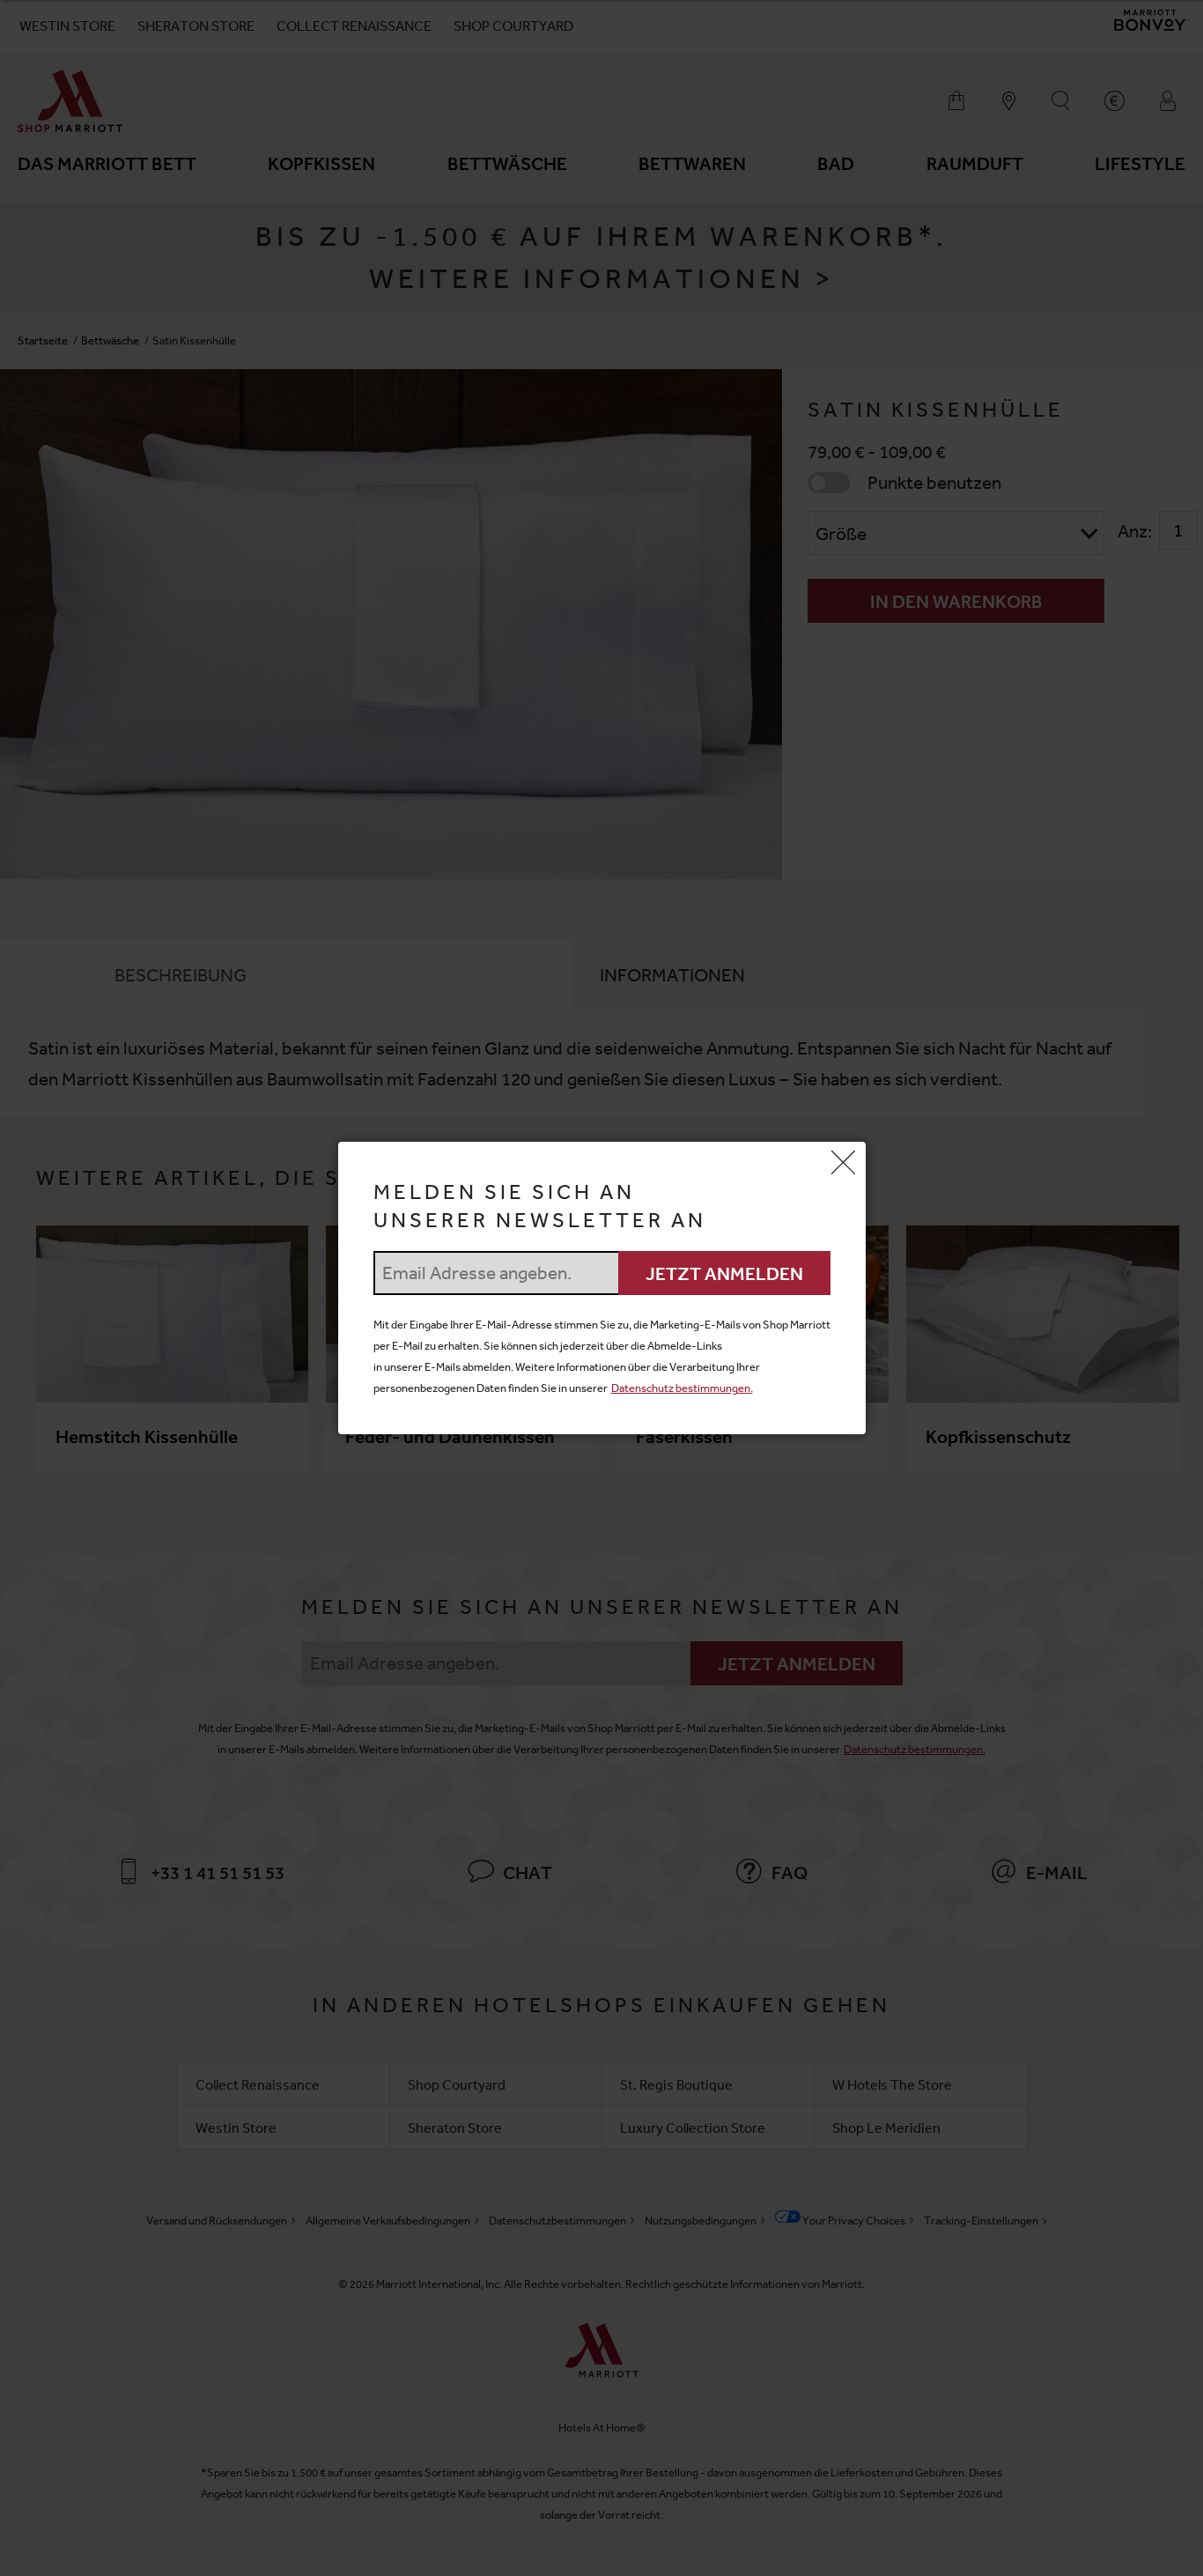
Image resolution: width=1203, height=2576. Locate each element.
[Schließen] (844, 1164)
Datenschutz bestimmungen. (682, 1388)
